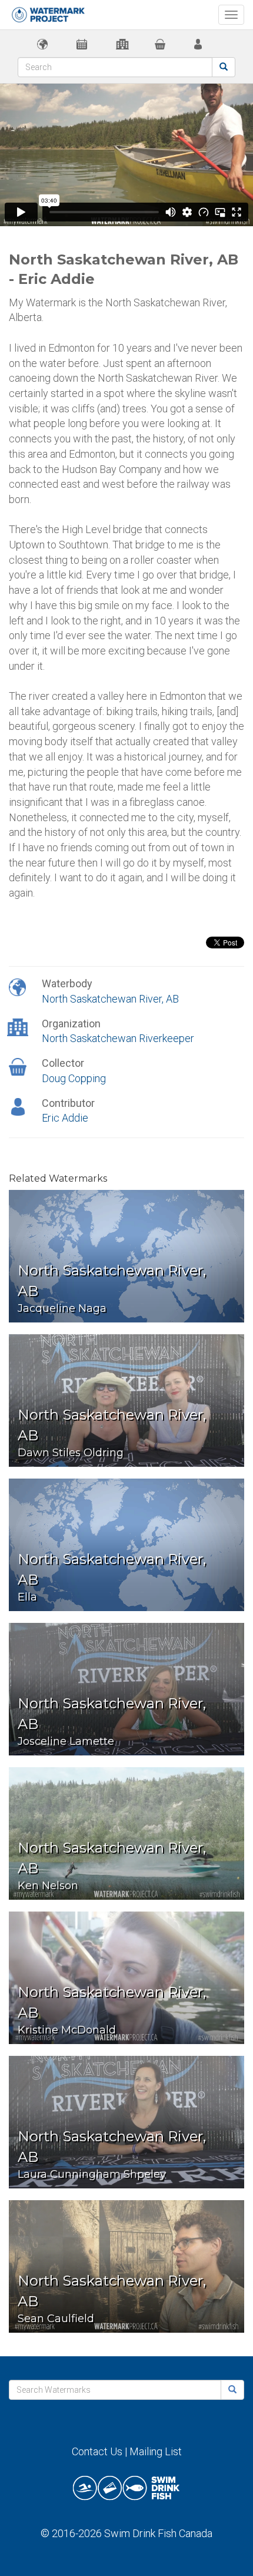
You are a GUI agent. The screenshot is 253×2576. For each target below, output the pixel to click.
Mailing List (156, 2451)
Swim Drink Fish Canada (158, 2533)
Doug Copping (74, 1078)
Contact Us (97, 2451)
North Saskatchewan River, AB (110, 999)
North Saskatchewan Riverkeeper (118, 1038)
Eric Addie (65, 1118)
